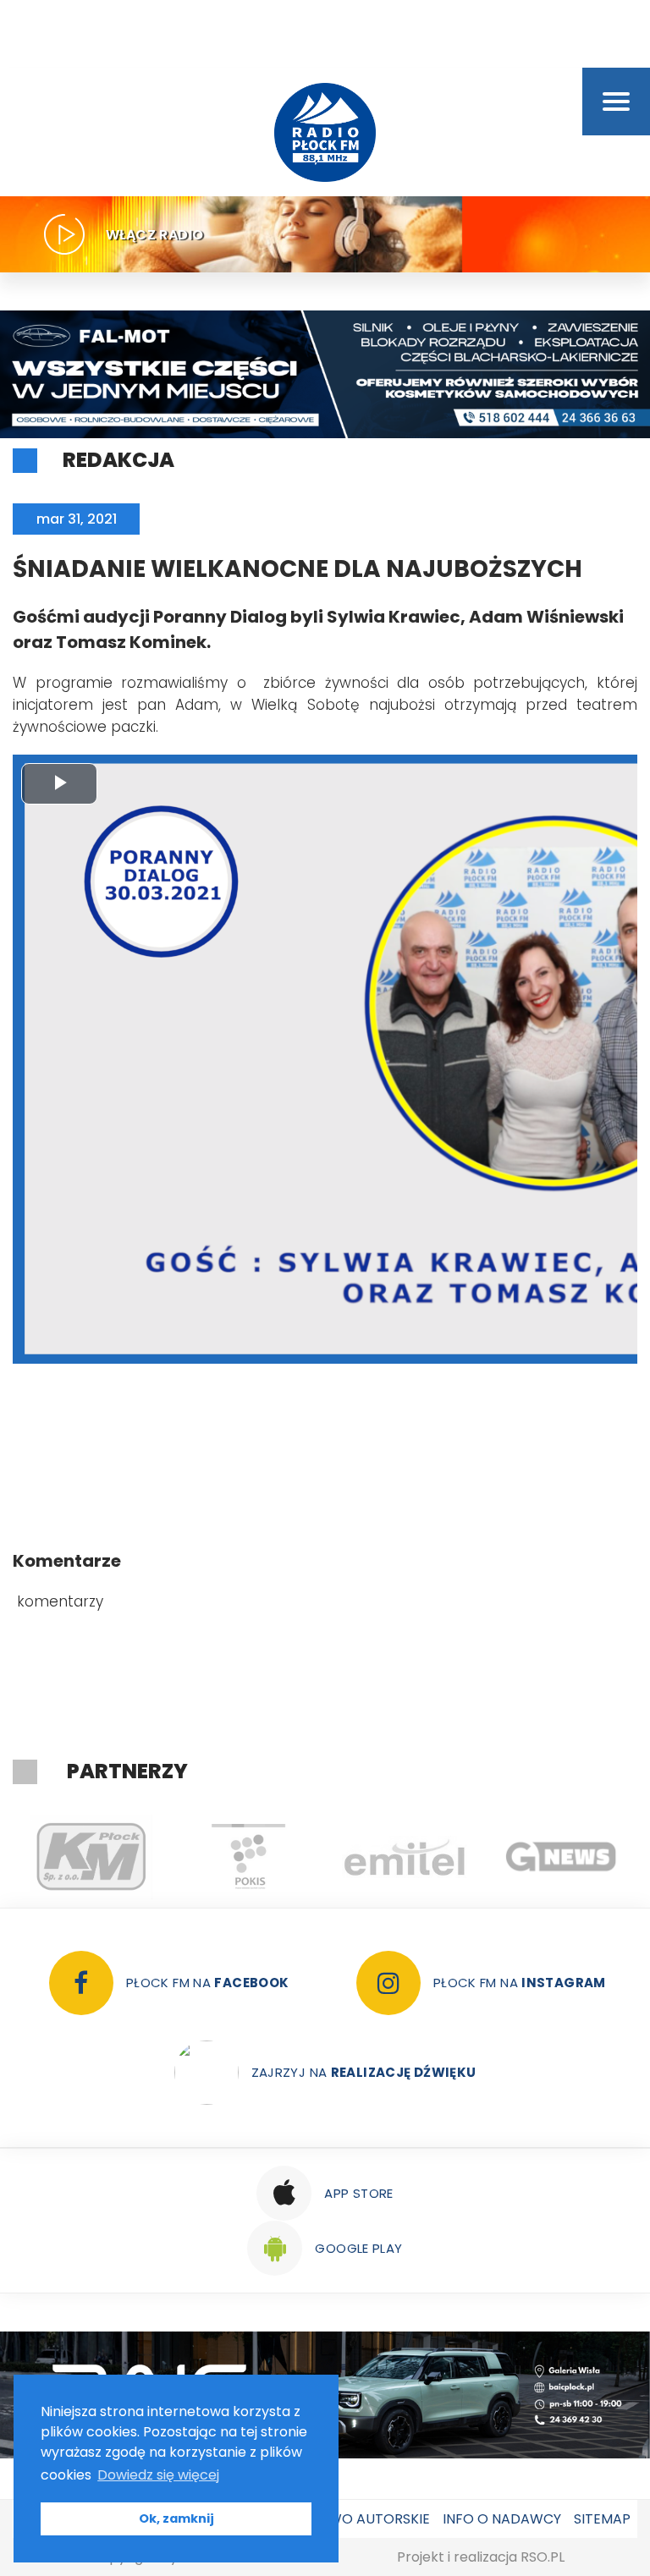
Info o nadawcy (502, 2519)
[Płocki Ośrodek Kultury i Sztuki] (240, 1857)
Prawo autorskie (366, 2519)
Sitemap (602, 2519)
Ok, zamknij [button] (176, 2518)
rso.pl (543, 2557)
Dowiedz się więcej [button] (158, 2475)
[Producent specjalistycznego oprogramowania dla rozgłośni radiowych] (553, 1857)
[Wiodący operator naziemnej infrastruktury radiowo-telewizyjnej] (397, 1857)
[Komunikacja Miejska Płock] (83, 1857)
